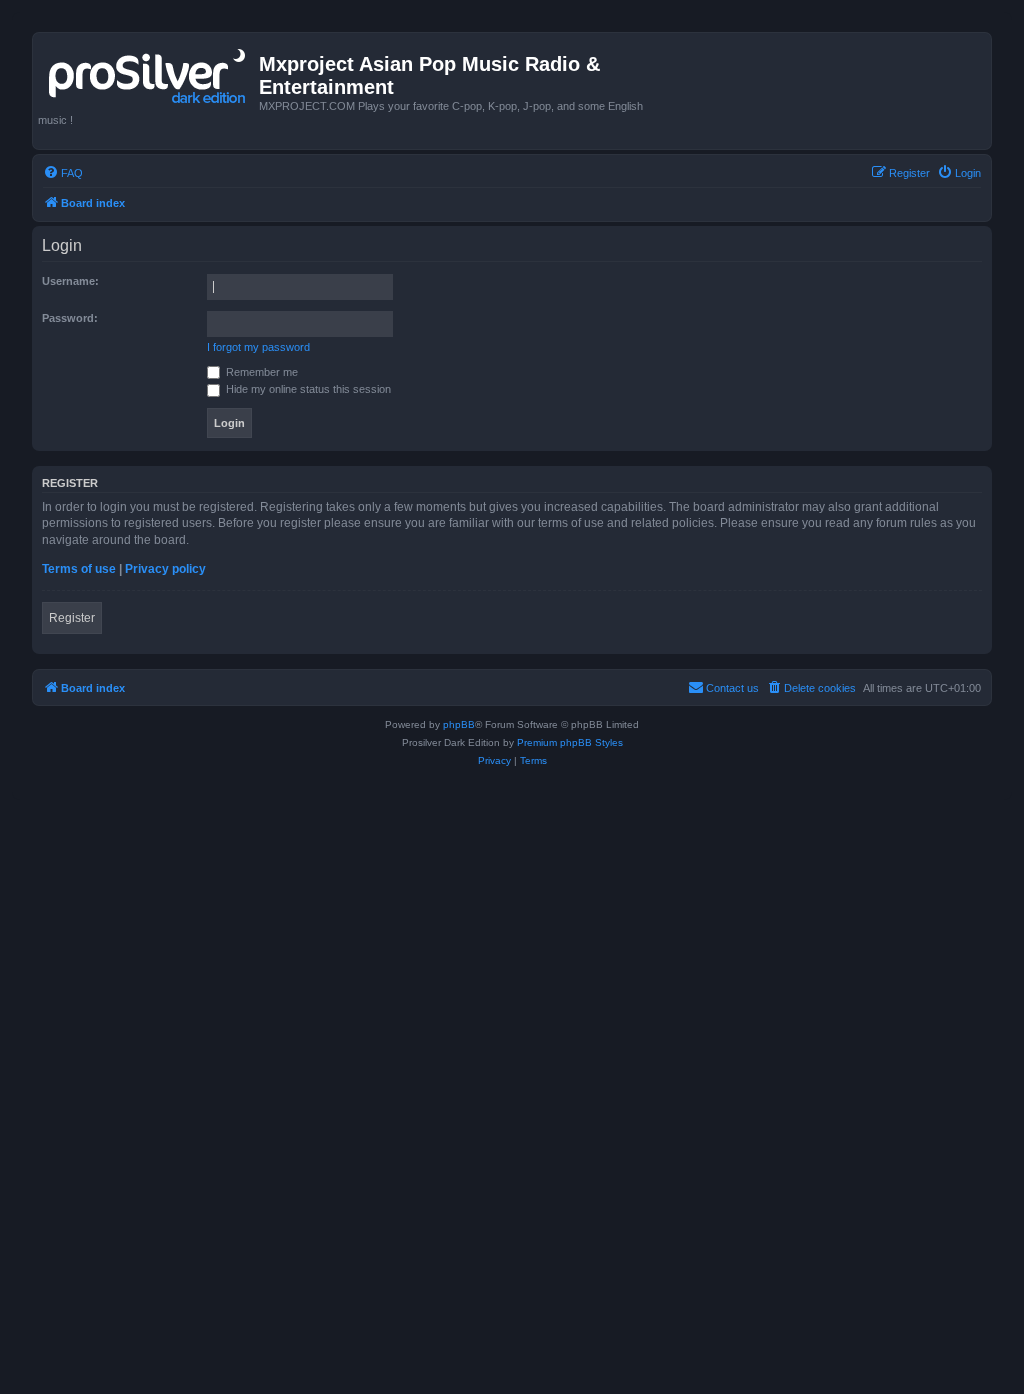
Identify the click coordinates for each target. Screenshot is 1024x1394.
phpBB (459, 724)
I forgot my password (258, 347)
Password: (70, 318)
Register (72, 618)
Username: (70, 281)
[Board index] (148, 72)
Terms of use (79, 569)
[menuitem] (63, 173)
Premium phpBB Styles (570, 742)
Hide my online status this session (307, 389)
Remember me (260, 372)
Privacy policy (165, 569)
